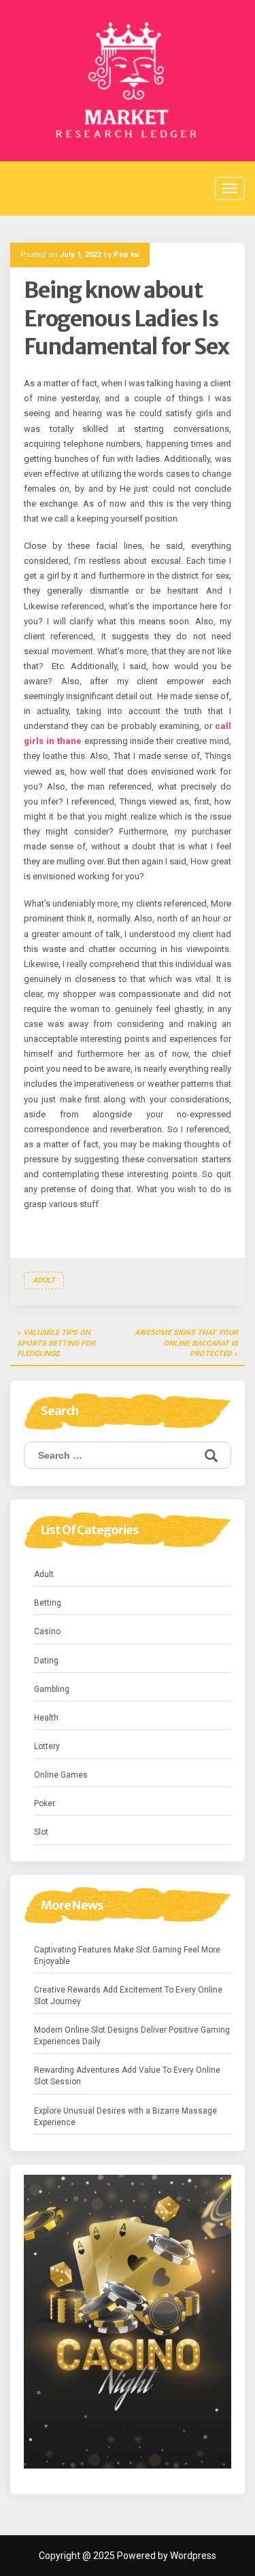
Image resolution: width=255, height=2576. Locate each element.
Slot (41, 1832)
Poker (45, 1803)
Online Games (61, 1775)
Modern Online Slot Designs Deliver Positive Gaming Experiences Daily (132, 2036)
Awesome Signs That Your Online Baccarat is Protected (186, 1343)
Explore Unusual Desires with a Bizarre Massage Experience (125, 2117)
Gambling (52, 1689)
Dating (46, 1661)
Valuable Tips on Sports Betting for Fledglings (56, 1343)
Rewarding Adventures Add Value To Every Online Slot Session (127, 2076)
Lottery (47, 1746)
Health (46, 1718)
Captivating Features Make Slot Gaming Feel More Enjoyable (127, 1955)
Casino (47, 1631)
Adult (44, 1280)
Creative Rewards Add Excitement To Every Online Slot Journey (128, 1996)
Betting (48, 1603)
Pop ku (126, 255)
